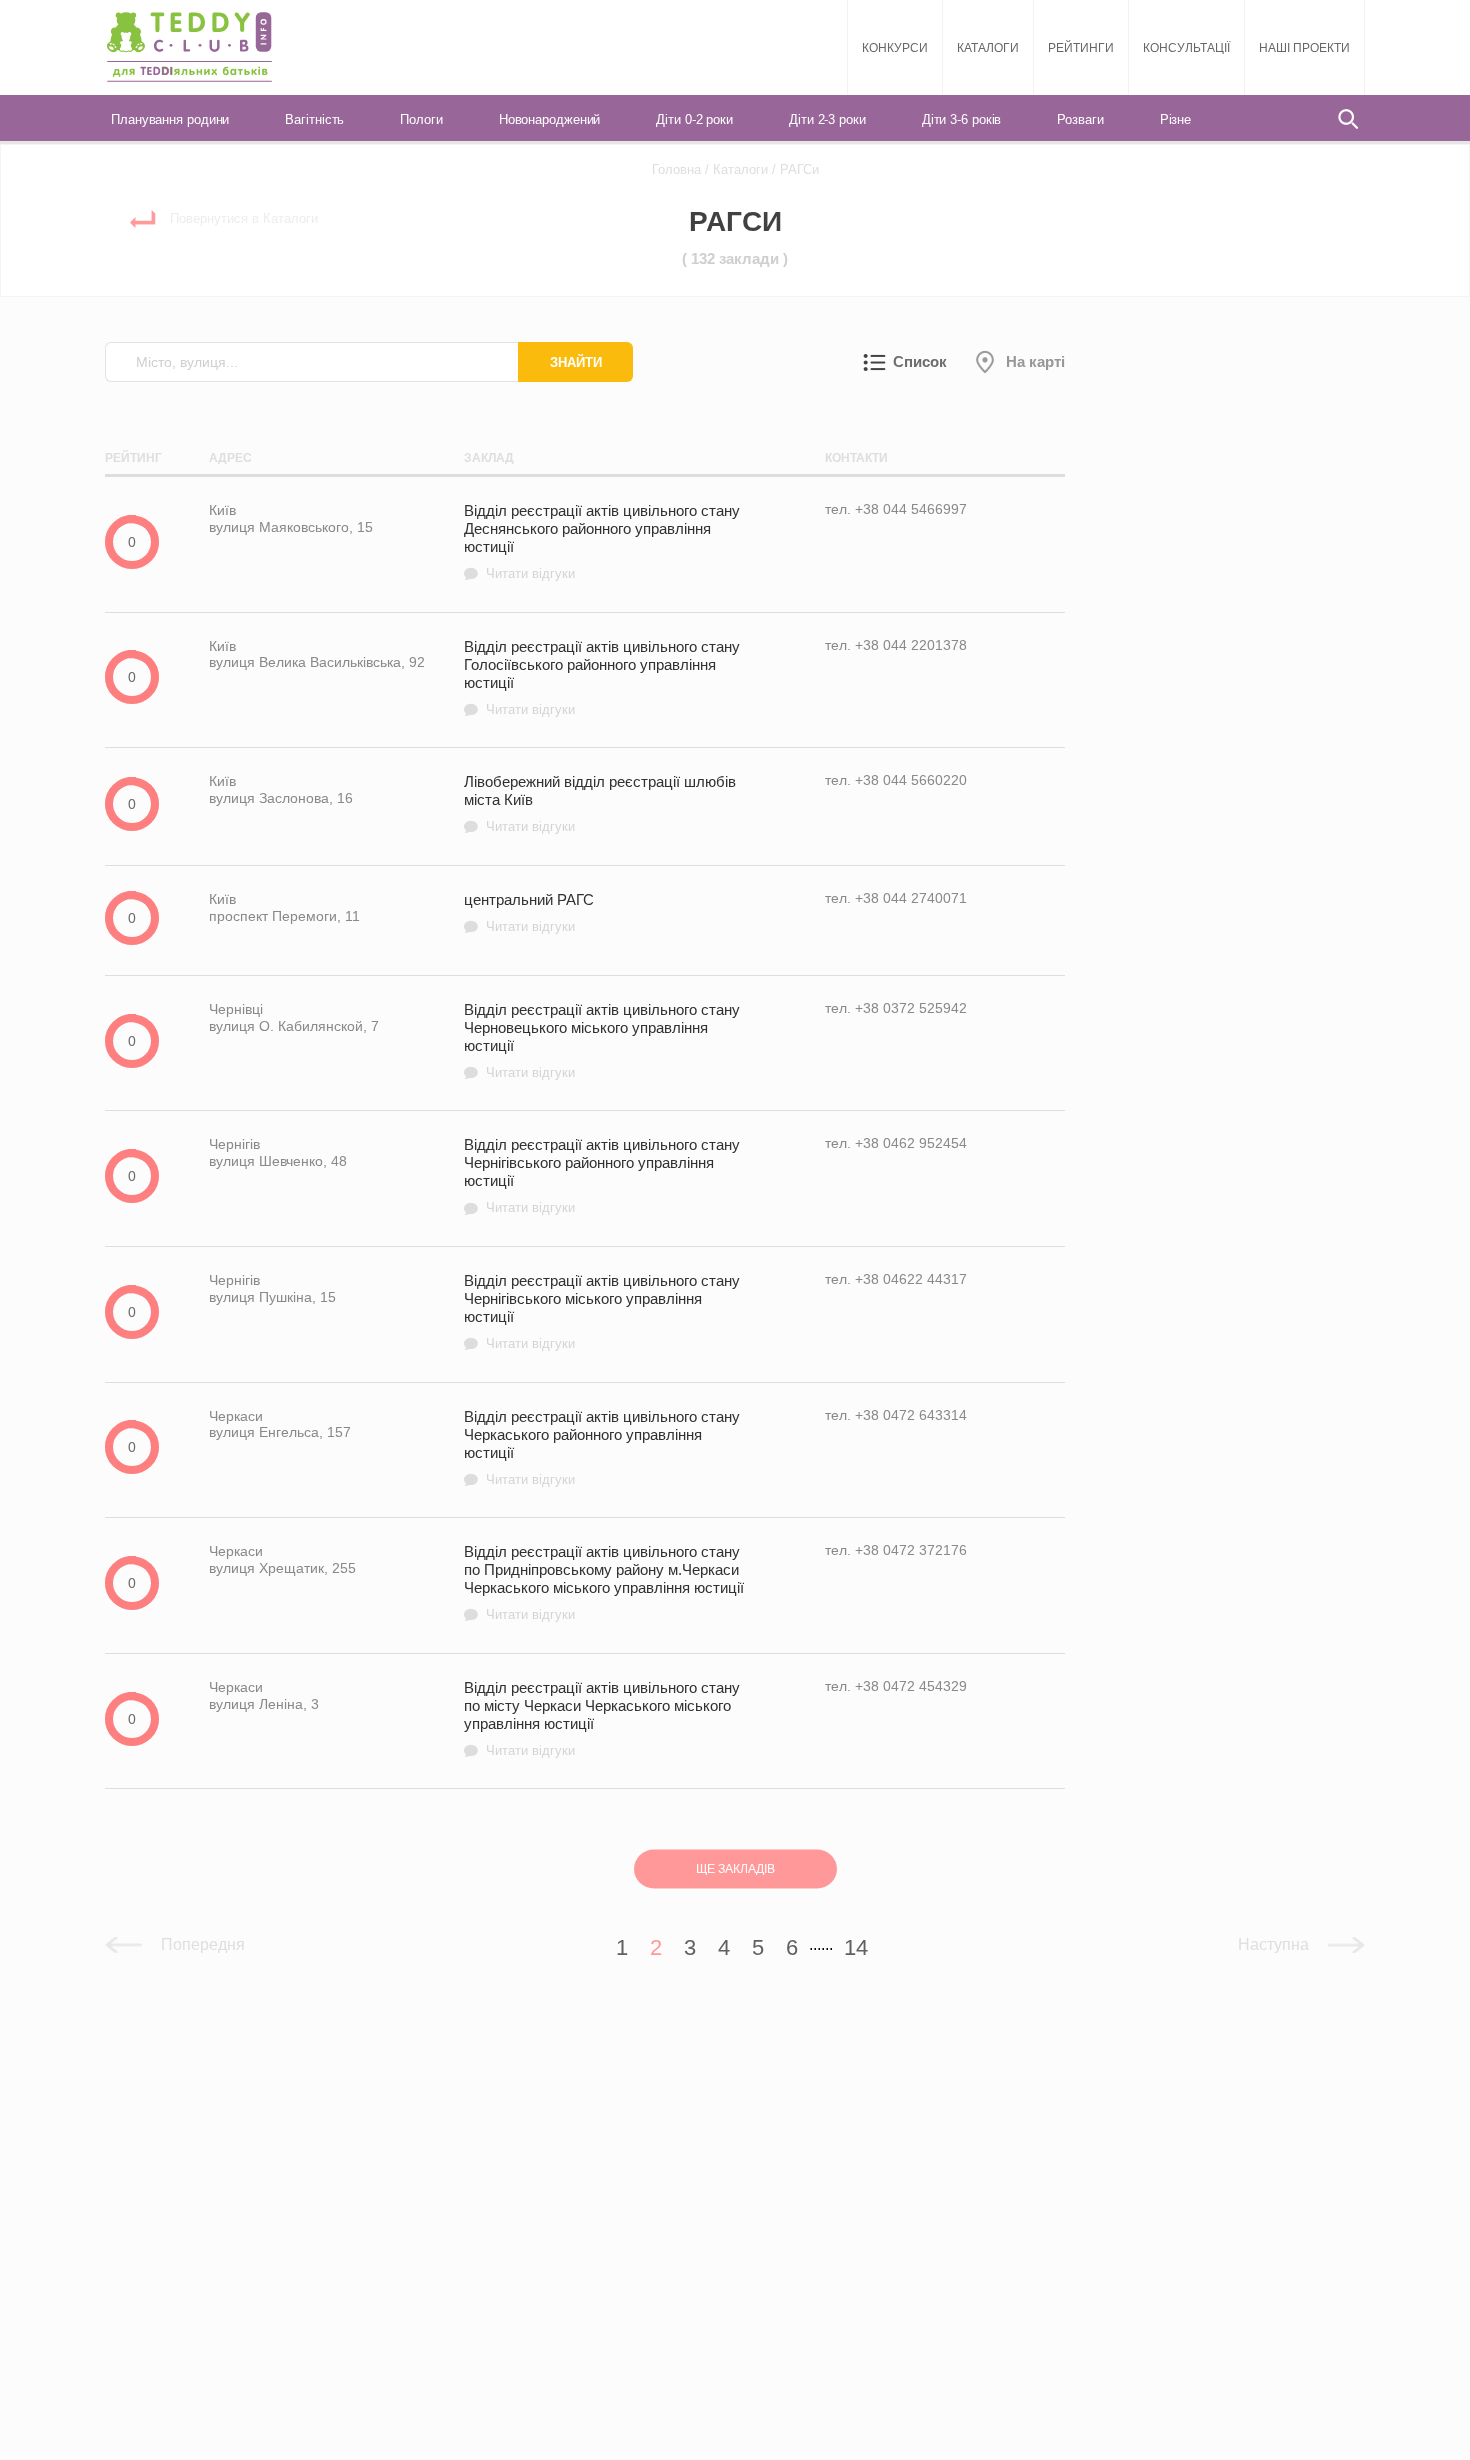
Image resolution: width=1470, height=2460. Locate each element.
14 (856, 1947)
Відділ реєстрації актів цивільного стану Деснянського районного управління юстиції (602, 541)
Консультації (1186, 48)
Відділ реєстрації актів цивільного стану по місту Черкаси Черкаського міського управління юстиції (602, 1718)
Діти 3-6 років (962, 119)
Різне (1176, 119)
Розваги (1080, 119)
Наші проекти (1304, 48)
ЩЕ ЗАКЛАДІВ (735, 1869)
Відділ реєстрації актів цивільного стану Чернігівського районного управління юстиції (602, 1175)
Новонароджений (550, 119)
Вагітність (314, 119)
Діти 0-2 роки (694, 119)
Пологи (421, 119)
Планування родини (170, 119)
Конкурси (895, 48)
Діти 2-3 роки (827, 119)
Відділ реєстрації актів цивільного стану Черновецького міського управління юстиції (602, 1040)
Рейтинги (1081, 48)
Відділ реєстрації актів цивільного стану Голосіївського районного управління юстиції (602, 677)
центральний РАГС (529, 912)
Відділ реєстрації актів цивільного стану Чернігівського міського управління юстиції (602, 1311)
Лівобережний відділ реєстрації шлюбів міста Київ (600, 803)
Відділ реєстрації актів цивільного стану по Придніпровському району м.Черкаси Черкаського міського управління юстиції (604, 1582)
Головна (676, 169)
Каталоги (988, 48)
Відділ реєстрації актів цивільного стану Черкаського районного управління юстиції (602, 1447)
